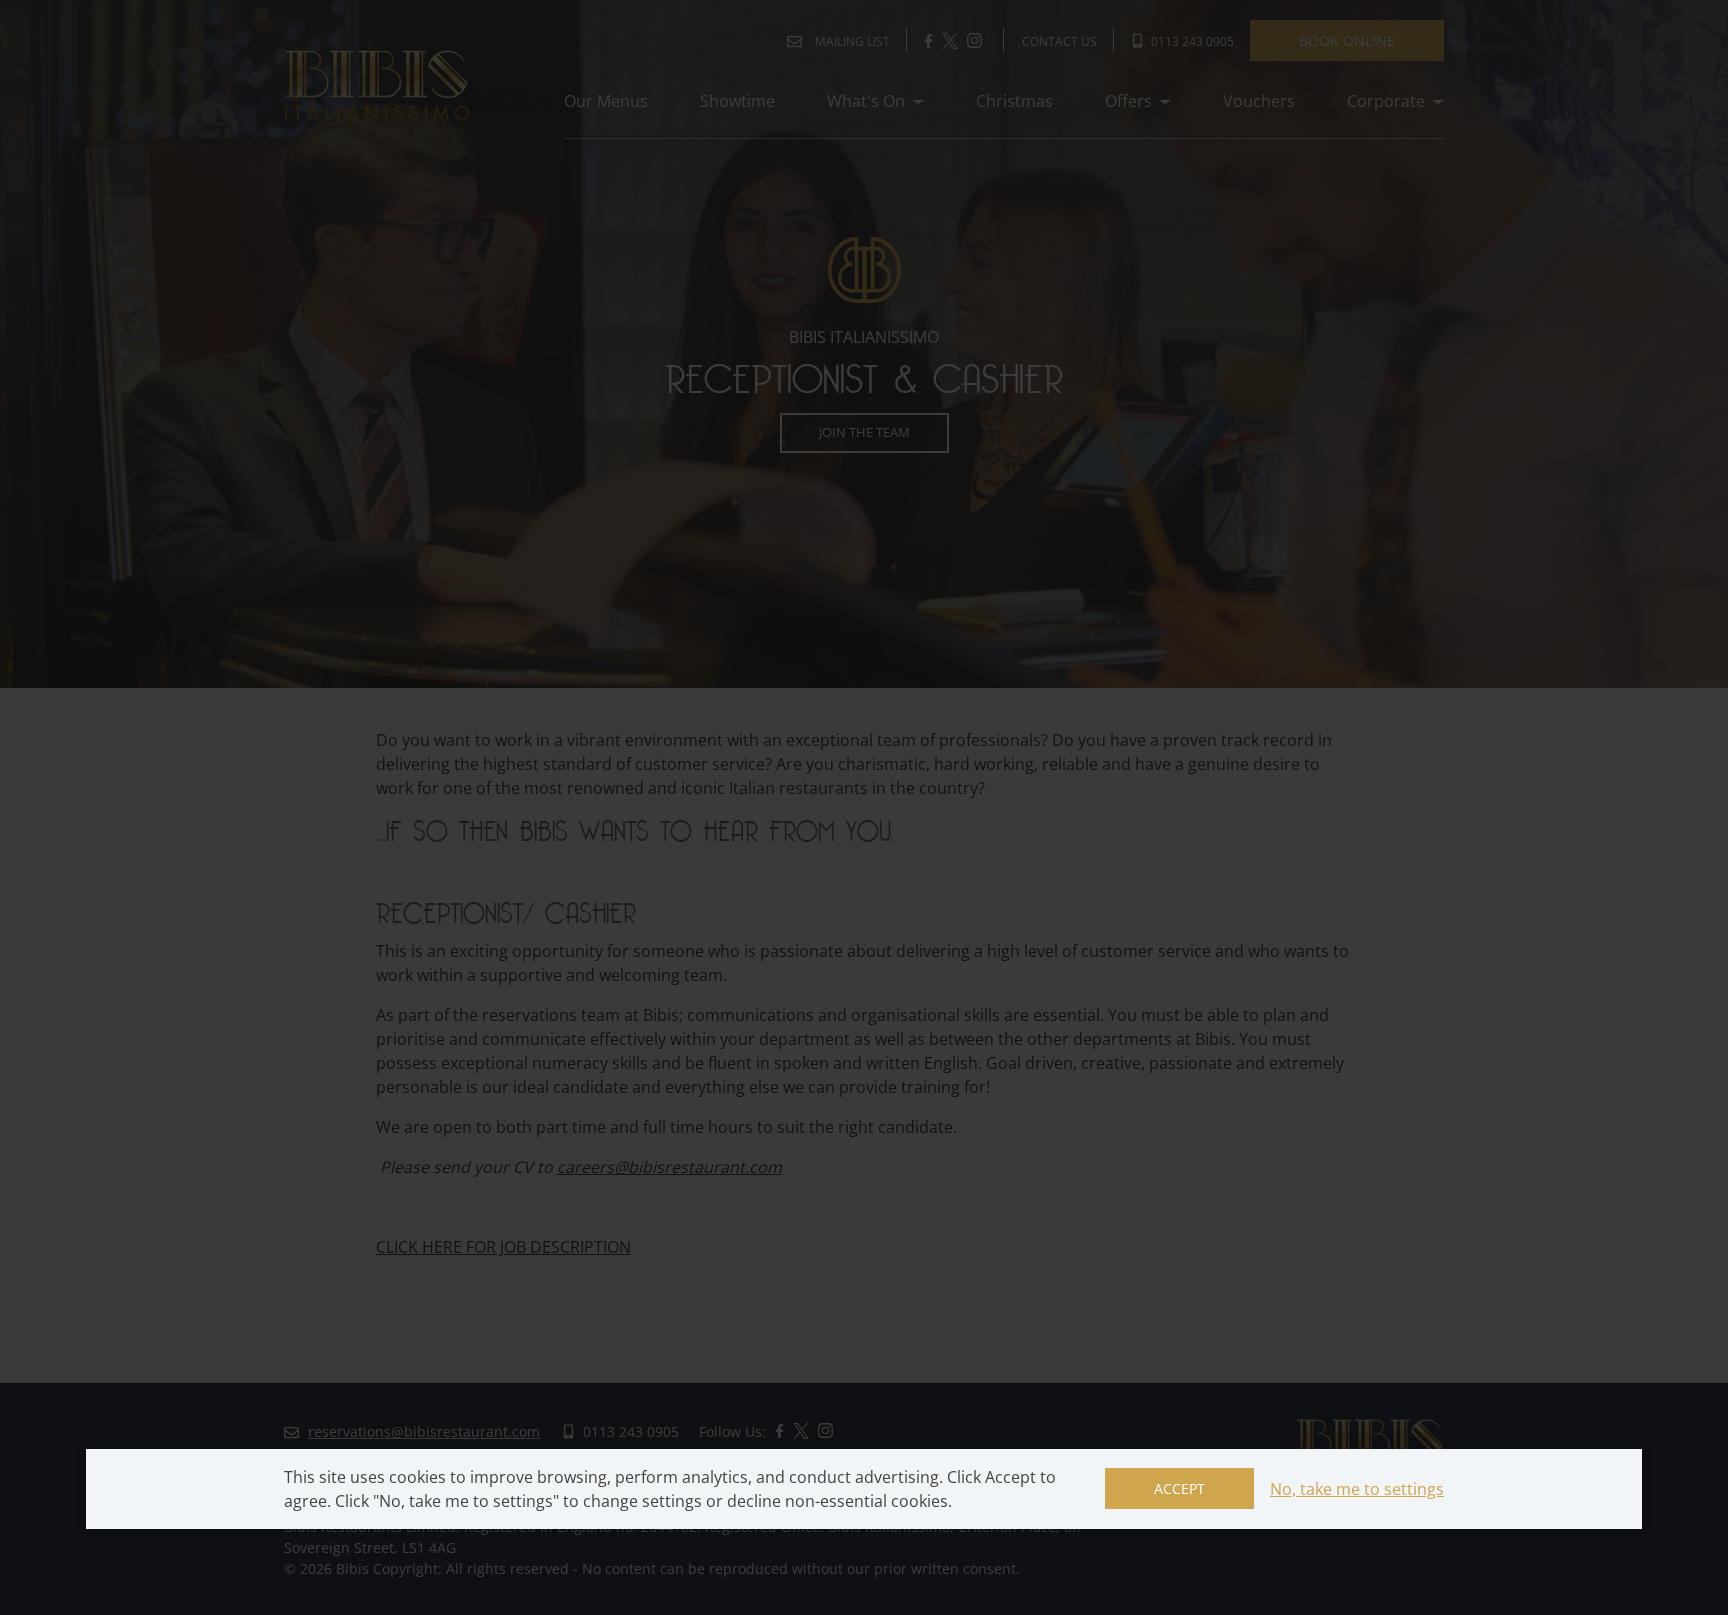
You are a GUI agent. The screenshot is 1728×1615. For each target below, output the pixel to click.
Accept (1179, 1488)
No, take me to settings (1357, 1489)
